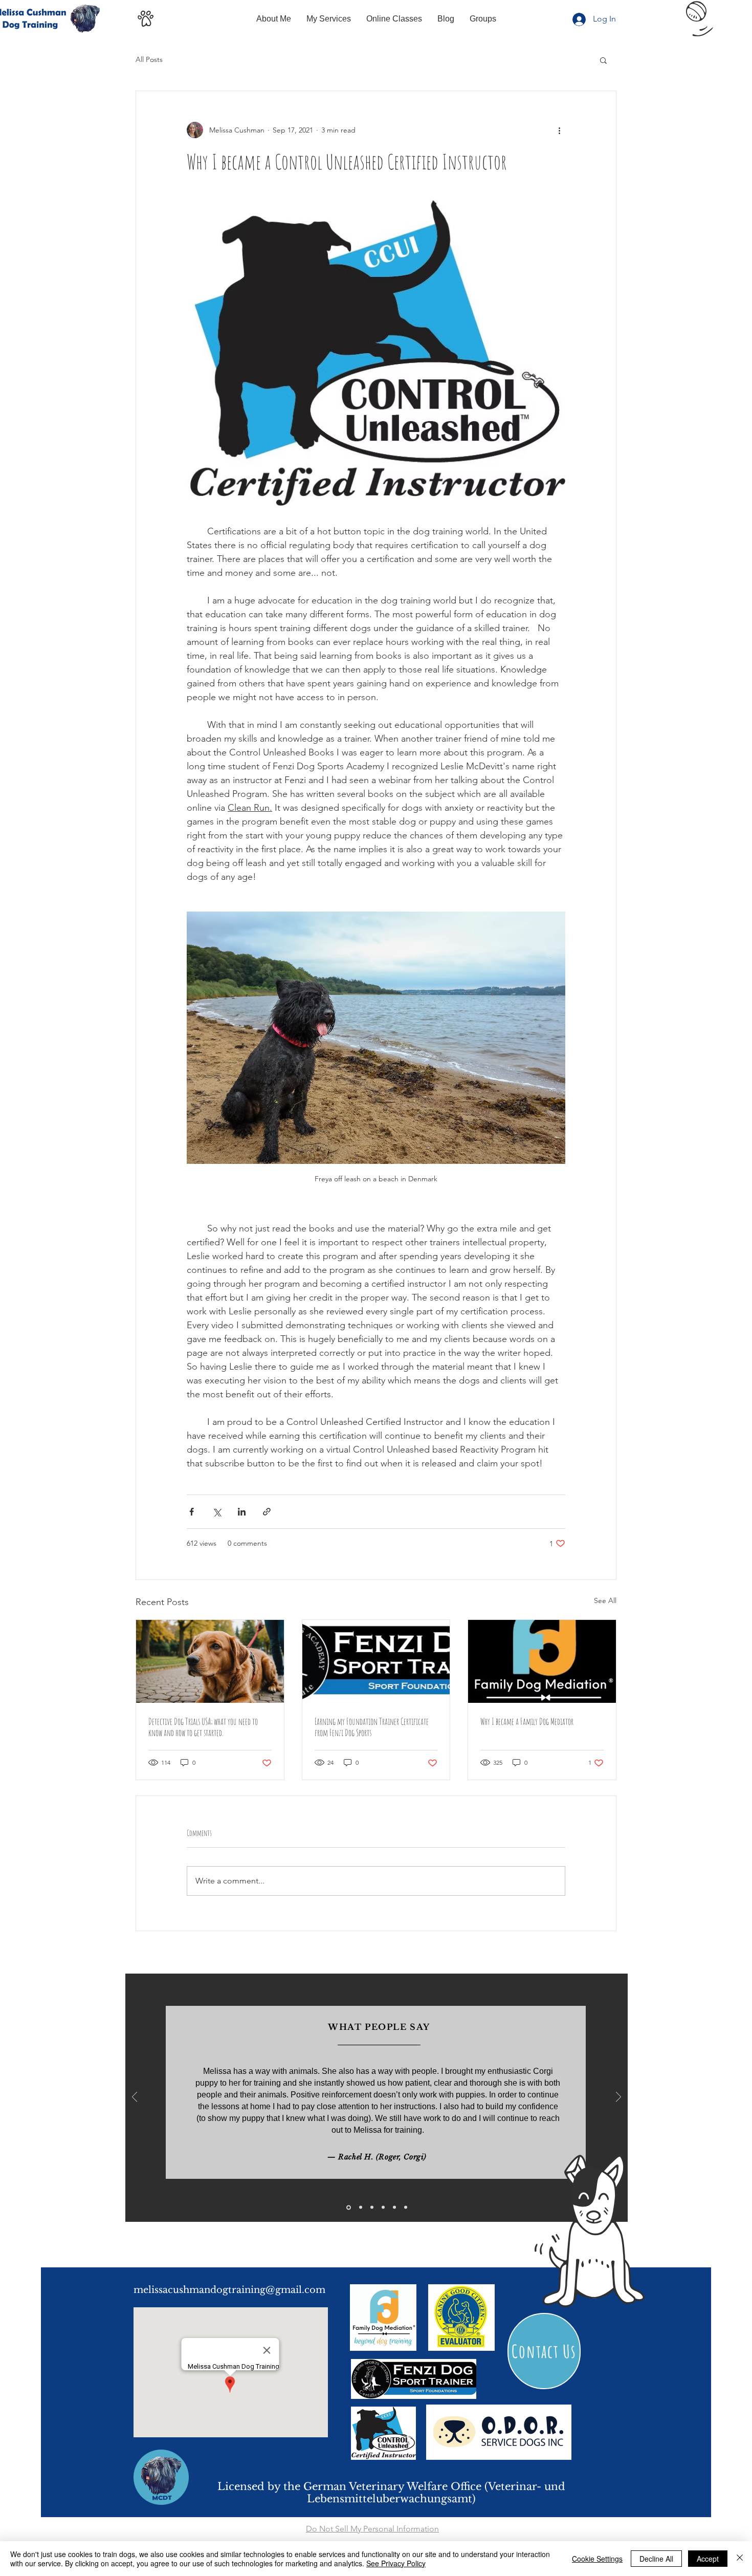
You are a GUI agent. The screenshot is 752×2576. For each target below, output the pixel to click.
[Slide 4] (383, 2207)
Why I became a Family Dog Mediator (527, 1721)
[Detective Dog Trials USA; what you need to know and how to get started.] (210, 1661)
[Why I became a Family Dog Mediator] (542, 1661)
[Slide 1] (349, 2207)
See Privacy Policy (396, 2563)
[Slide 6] (406, 2207)
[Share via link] (267, 1512)
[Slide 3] (372, 2207)
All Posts (149, 59)
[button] (603, 60)
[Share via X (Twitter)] (217, 1512)
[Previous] (135, 2098)
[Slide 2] (361, 2207)
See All (605, 1600)
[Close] (740, 2559)
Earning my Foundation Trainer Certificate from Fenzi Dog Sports (372, 1727)
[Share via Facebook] (192, 1512)
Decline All (656, 2559)
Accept (708, 2559)
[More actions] (559, 130)
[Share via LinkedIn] (242, 1512)
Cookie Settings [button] (597, 2559)
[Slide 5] (394, 2207)
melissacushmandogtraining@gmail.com (229, 2290)
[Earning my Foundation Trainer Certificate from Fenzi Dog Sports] (376, 1661)
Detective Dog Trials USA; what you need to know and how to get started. (203, 1727)
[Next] (618, 2098)
